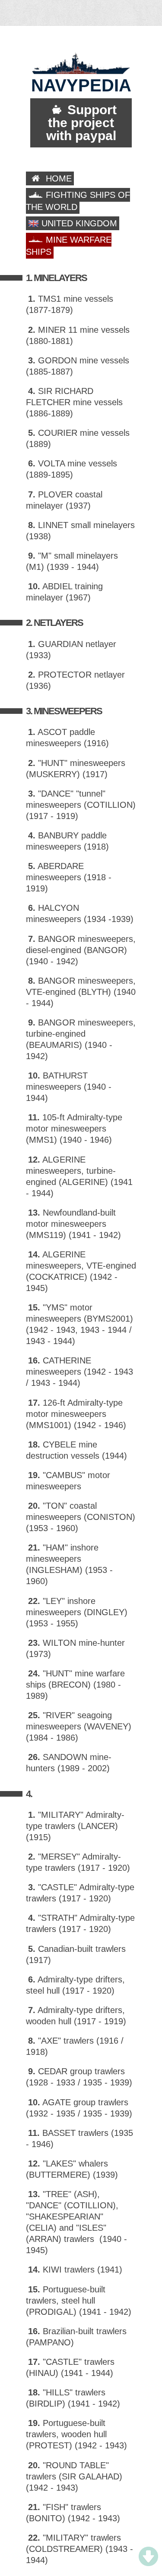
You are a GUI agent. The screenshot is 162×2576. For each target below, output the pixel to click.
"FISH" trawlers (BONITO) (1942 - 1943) (73, 2513)
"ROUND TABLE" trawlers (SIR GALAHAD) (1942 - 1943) (74, 2476)
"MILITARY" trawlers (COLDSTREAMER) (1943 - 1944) (79, 2549)
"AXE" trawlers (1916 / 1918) (75, 2046)
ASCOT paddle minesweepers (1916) (67, 738)
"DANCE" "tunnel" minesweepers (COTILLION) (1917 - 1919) (81, 805)
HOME (57, 178)
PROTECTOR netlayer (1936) (75, 680)
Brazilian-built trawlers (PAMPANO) (76, 2337)
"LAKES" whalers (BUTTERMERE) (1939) (72, 2169)
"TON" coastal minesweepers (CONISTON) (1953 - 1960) (81, 1517)
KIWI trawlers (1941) (75, 2270)
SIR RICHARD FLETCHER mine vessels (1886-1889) (74, 402)
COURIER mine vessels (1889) (78, 438)
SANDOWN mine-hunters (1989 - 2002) (69, 1763)
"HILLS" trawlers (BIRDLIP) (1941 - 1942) (73, 2398)
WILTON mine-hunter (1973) (75, 1648)
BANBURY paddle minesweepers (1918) (67, 841)
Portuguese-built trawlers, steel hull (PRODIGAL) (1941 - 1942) (79, 2301)
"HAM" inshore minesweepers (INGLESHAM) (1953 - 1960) (69, 1564)
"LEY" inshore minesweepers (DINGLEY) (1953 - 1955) (77, 1612)
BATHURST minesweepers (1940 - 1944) (69, 1087)
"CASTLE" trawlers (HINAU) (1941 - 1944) (70, 2367)
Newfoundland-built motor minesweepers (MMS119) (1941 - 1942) (73, 1224)
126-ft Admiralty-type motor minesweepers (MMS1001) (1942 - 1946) (76, 1414)
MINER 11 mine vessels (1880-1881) (78, 335)
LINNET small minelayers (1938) (80, 531)
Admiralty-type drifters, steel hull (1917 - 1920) (75, 1985)
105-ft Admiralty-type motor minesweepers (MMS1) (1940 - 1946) (74, 1129)
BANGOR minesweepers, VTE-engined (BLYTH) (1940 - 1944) (81, 992)
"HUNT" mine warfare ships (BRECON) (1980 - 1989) (75, 1685)
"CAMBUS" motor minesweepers (68, 1481)
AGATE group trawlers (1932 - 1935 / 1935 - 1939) (79, 2108)
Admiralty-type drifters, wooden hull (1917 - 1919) (76, 2016)
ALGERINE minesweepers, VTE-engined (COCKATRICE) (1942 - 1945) (81, 1271)
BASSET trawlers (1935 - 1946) (79, 2138)
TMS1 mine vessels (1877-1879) (70, 304)
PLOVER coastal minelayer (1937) (64, 500)
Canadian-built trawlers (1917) (76, 1954)
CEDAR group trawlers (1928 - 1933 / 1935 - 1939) (79, 2077)
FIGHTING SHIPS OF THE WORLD (78, 201)
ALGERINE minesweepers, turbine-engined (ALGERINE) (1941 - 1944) (79, 1176)
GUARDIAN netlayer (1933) (71, 650)
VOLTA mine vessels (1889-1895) (71, 469)
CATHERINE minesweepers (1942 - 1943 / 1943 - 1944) (79, 1372)
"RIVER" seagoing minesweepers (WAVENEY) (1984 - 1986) (79, 1726)
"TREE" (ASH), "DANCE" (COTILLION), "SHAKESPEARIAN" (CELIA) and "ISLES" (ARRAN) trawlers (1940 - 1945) (76, 2222)
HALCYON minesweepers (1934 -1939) (80, 913)
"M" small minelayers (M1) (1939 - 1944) (72, 561)
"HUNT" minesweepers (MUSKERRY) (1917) (76, 769)
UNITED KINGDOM (78, 223)
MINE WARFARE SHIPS (69, 246)
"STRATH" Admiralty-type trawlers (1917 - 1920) (80, 1923)
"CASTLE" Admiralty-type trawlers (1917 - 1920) (80, 1893)
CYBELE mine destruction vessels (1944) (76, 1450)
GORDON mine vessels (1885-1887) (78, 366)
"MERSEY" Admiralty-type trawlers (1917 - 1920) (78, 1862)
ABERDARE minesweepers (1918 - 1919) (69, 877)
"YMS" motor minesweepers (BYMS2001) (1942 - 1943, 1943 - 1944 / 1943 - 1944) (79, 1324)
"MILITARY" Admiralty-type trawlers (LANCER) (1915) (75, 1826)
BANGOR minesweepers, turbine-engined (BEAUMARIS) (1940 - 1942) (81, 1039)
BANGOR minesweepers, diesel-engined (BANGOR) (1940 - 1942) (81, 950)
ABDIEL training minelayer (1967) (64, 592)
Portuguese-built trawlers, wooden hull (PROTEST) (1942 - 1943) (76, 2434)
